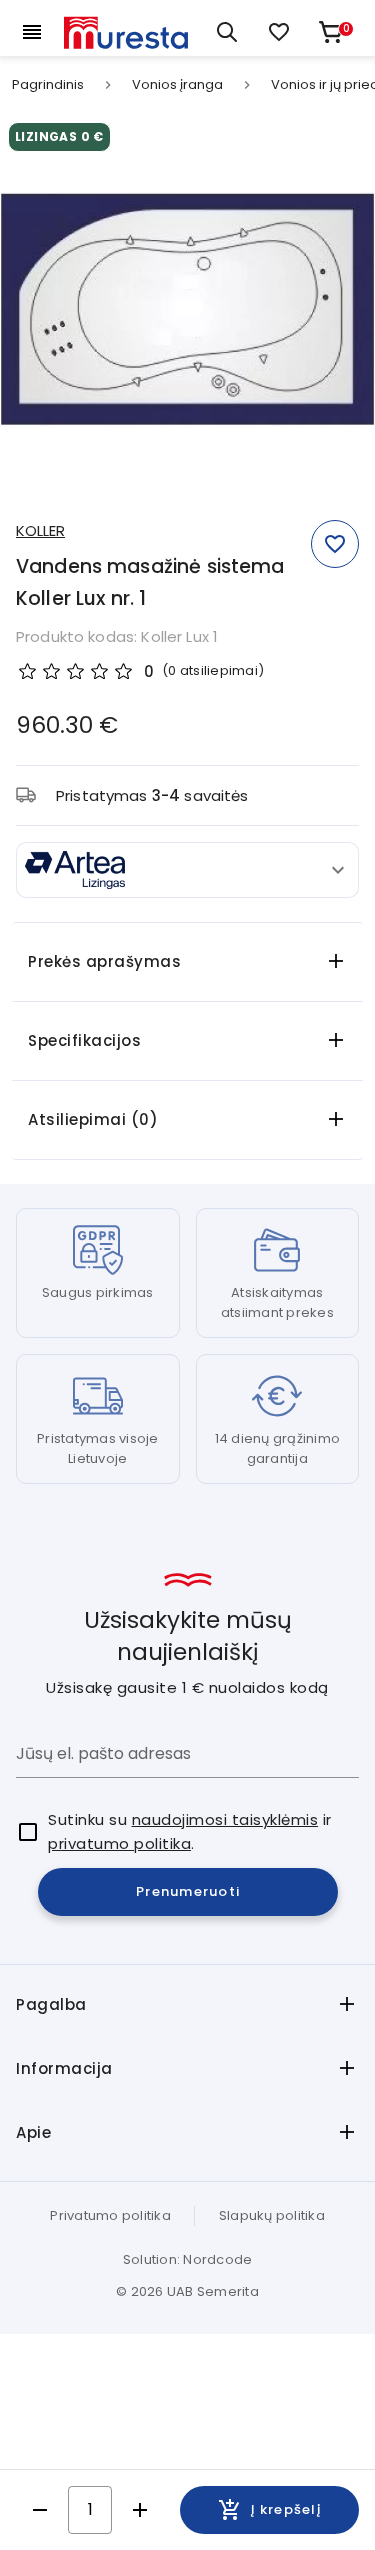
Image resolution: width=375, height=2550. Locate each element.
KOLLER (40, 530)
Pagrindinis (48, 85)
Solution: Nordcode (188, 2259)
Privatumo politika (110, 2215)
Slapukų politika (272, 2215)
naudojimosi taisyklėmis (225, 1819)
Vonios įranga (177, 85)
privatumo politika (119, 1843)
